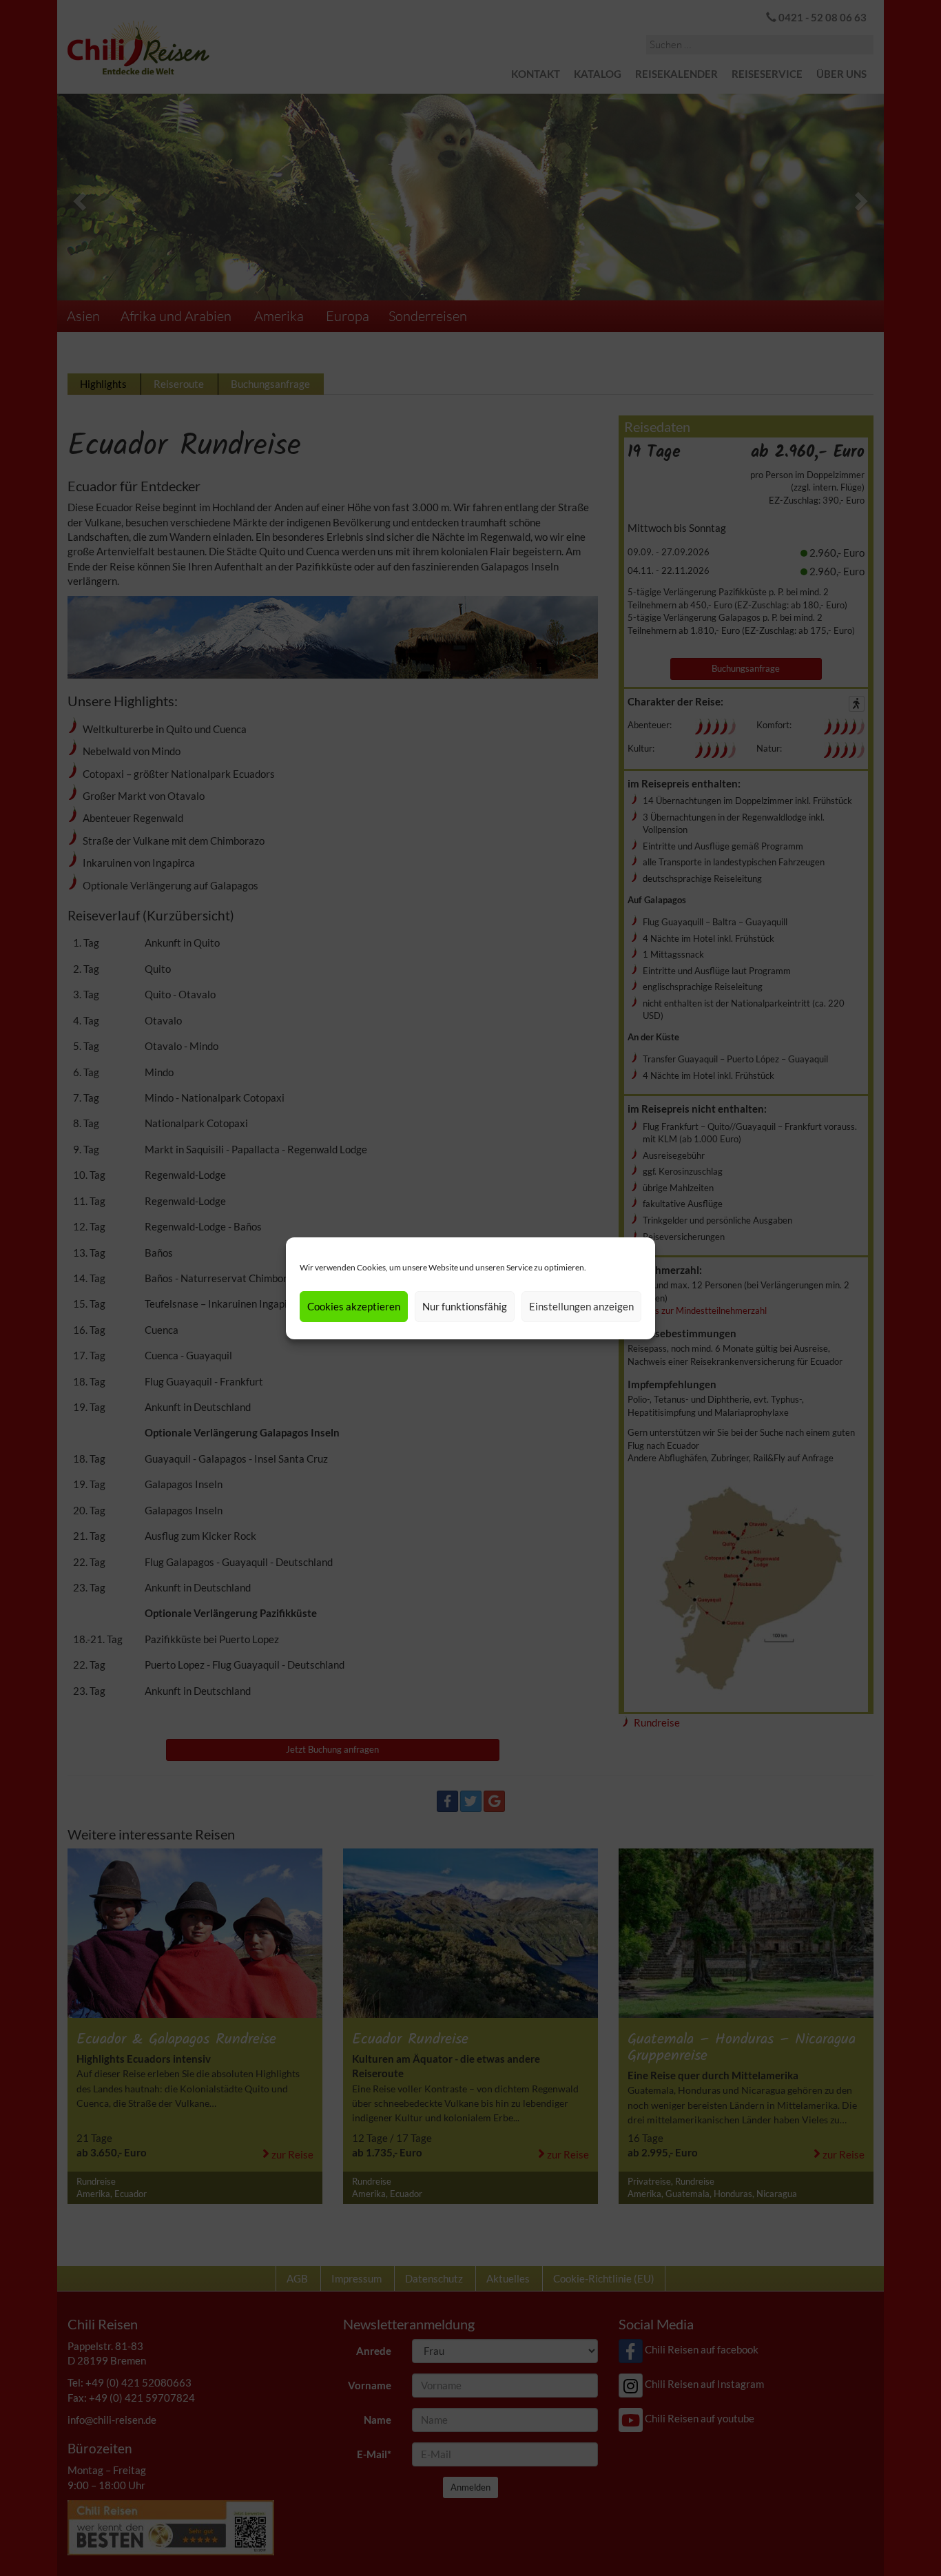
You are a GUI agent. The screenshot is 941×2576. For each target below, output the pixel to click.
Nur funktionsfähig (465, 1306)
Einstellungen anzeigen (581, 1306)
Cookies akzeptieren (354, 1306)
